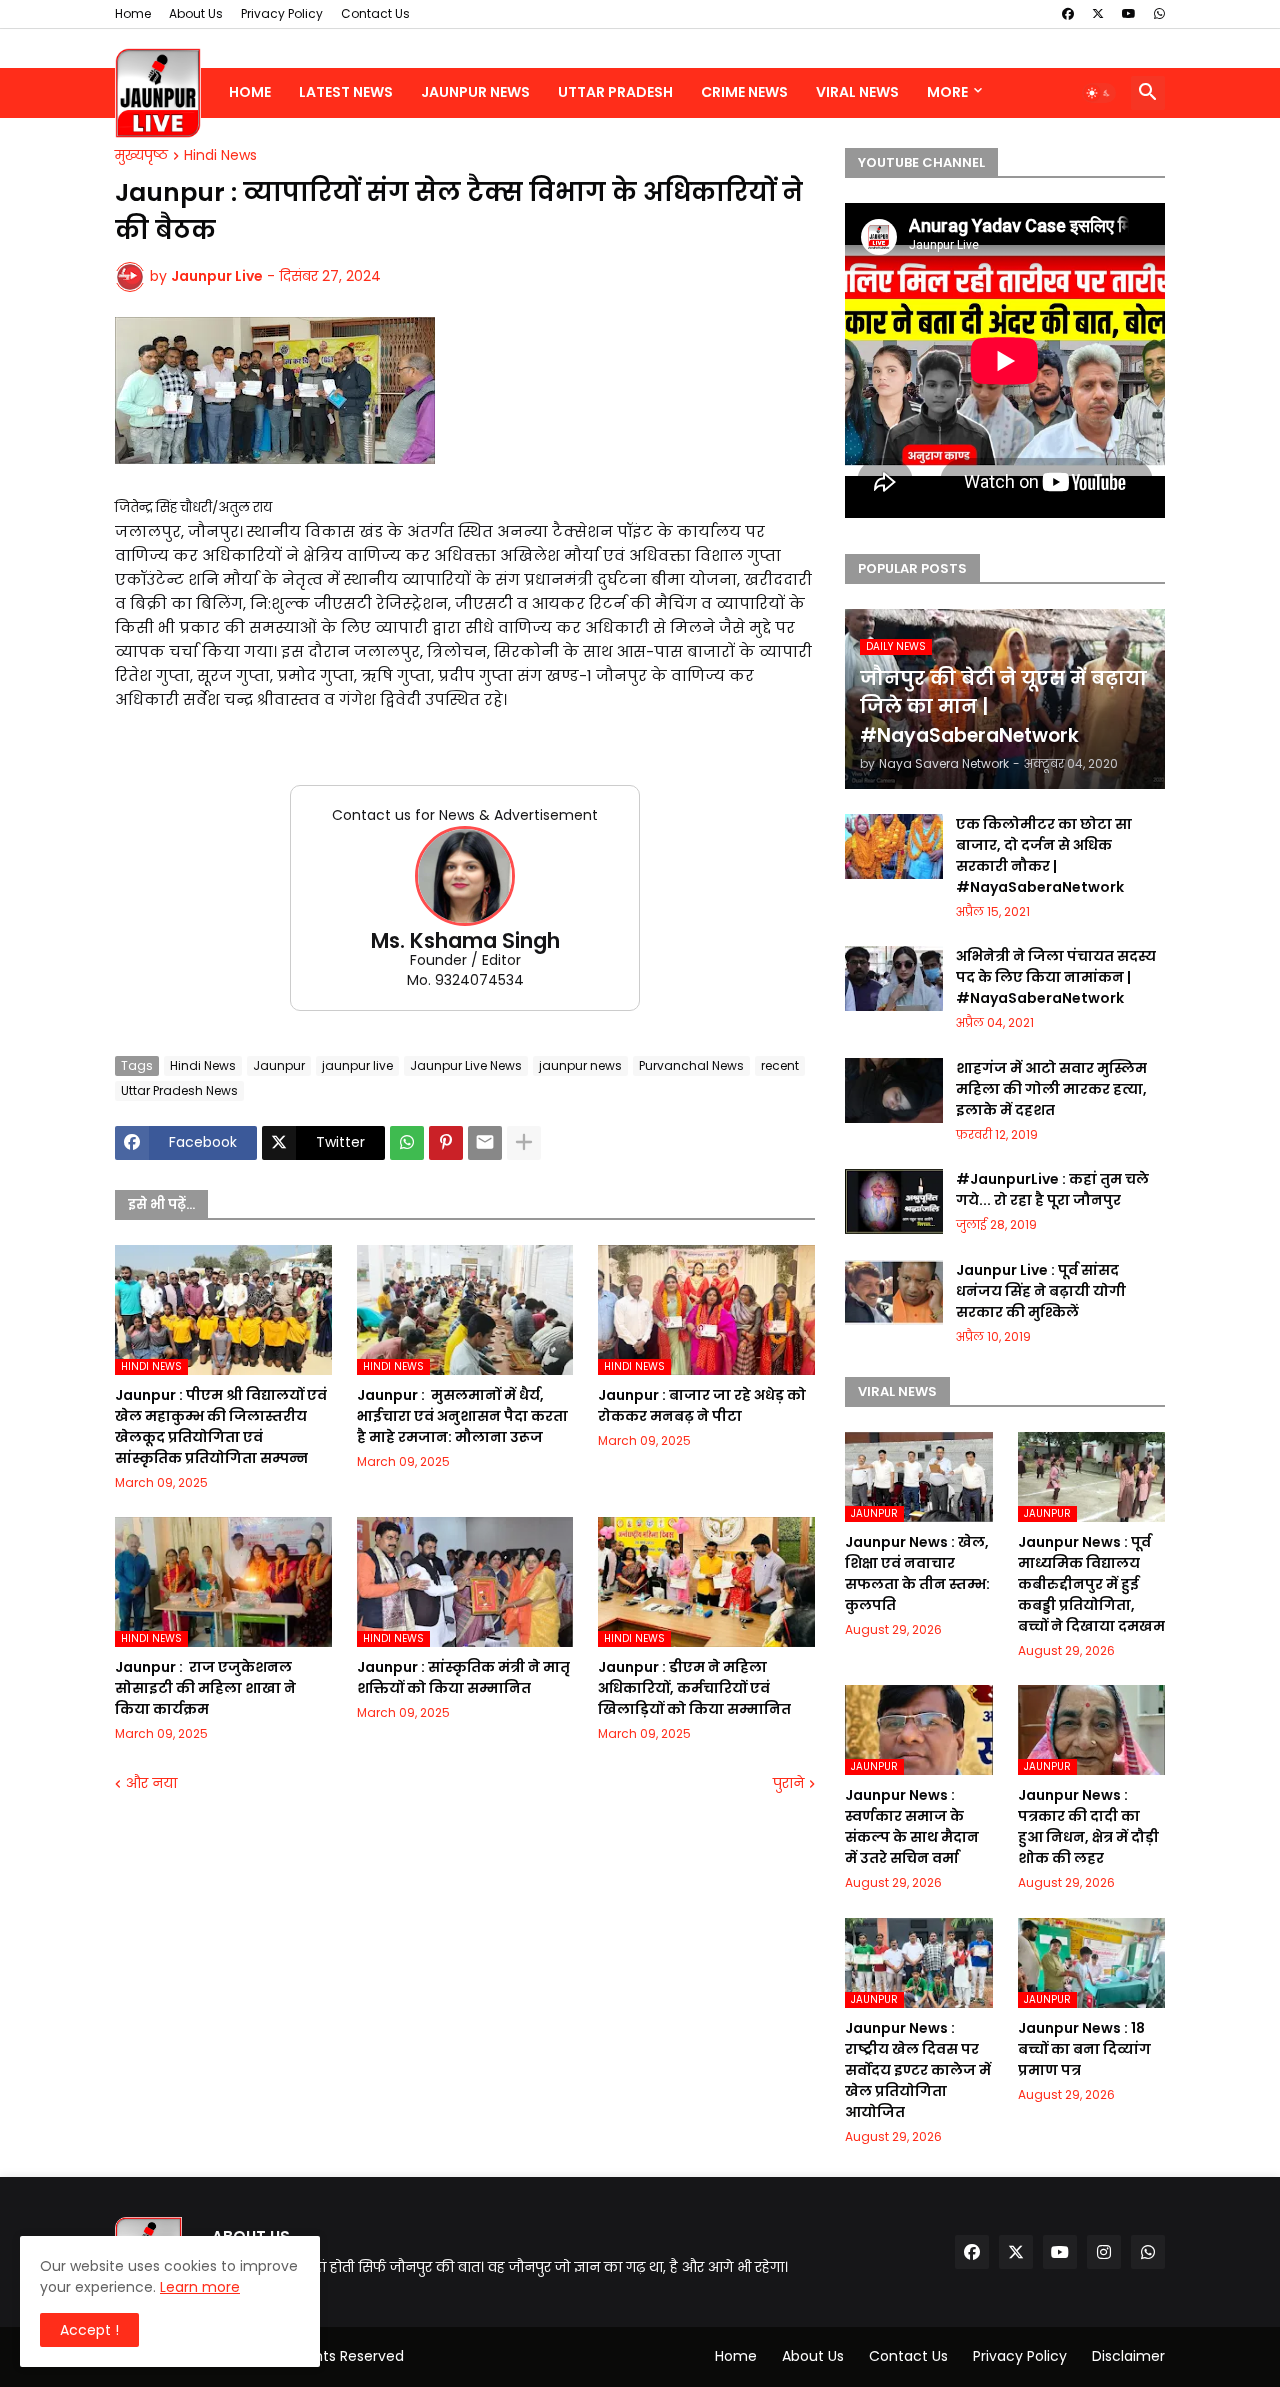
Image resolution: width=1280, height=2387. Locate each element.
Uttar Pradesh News (179, 1090)
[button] (1099, 93)
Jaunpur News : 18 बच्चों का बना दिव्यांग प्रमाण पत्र (1084, 2049)
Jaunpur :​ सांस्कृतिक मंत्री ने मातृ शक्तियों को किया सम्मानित (463, 1677)
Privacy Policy (282, 13)
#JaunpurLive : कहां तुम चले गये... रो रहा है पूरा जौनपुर (1052, 1189)
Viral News (857, 92)
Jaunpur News (475, 92)
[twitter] (1098, 14)
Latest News (346, 92)
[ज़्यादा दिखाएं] (524, 1143)
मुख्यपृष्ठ (141, 156)
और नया (151, 1783)
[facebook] (1068, 14)
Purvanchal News (691, 1065)
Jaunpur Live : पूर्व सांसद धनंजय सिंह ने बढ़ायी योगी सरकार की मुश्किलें (1041, 1291)
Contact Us (375, 13)
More (947, 92)
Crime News (744, 92)
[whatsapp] (1159, 14)
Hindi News (220, 156)
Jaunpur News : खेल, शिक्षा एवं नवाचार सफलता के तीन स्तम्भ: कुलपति (917, 1573)
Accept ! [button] (89, 2330)
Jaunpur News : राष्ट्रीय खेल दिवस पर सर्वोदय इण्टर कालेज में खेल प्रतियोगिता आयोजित (918, 2070)
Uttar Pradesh (615, 92)
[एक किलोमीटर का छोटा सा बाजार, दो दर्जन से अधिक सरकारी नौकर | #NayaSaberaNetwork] (894, 846)
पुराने (788, 1783)
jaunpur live (357, 1065)
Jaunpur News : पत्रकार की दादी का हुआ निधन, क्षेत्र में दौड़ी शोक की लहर (1088, 1826)
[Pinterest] (446, 1143)
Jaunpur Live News (466, 1065)
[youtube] (1129, 14)
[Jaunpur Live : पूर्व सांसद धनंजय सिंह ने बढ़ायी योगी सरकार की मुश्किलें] (894, 1292)
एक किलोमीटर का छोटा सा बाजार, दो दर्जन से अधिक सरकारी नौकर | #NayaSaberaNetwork (1044, 855)
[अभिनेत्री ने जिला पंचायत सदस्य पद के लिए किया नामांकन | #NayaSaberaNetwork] (894, 978)
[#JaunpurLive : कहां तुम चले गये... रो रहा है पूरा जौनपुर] (894, 1201)
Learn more (200, 2287)
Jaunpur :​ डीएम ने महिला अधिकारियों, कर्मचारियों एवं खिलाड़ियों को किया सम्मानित (694, 1688)
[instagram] (1104, 2252)
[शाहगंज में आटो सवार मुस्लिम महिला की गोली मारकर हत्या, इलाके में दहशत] (894, 1090)
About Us (196, 13)
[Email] (485, 1143)
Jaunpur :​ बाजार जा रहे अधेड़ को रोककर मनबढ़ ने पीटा (702, 1405)
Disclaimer (1128, 2356)
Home (133, 13)
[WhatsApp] (407, 1143)
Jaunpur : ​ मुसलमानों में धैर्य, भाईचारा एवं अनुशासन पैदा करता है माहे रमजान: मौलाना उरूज (462, 1416)
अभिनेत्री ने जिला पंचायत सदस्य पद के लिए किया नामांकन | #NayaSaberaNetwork (1056, 977)
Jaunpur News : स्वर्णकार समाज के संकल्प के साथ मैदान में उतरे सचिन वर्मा (912, 1826)
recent (780, 1065)
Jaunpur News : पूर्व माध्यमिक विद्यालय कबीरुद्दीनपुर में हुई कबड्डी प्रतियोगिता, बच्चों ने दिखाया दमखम (1091, 1584)
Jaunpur (279, 1065)
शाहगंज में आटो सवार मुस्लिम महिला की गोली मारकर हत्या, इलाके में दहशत (1051, 1089)
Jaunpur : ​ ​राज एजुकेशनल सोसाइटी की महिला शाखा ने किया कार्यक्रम (205, 1688)
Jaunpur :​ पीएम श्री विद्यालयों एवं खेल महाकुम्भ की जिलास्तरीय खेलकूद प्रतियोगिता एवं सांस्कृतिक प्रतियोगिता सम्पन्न (221, 1426)
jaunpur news (580, 1065)
